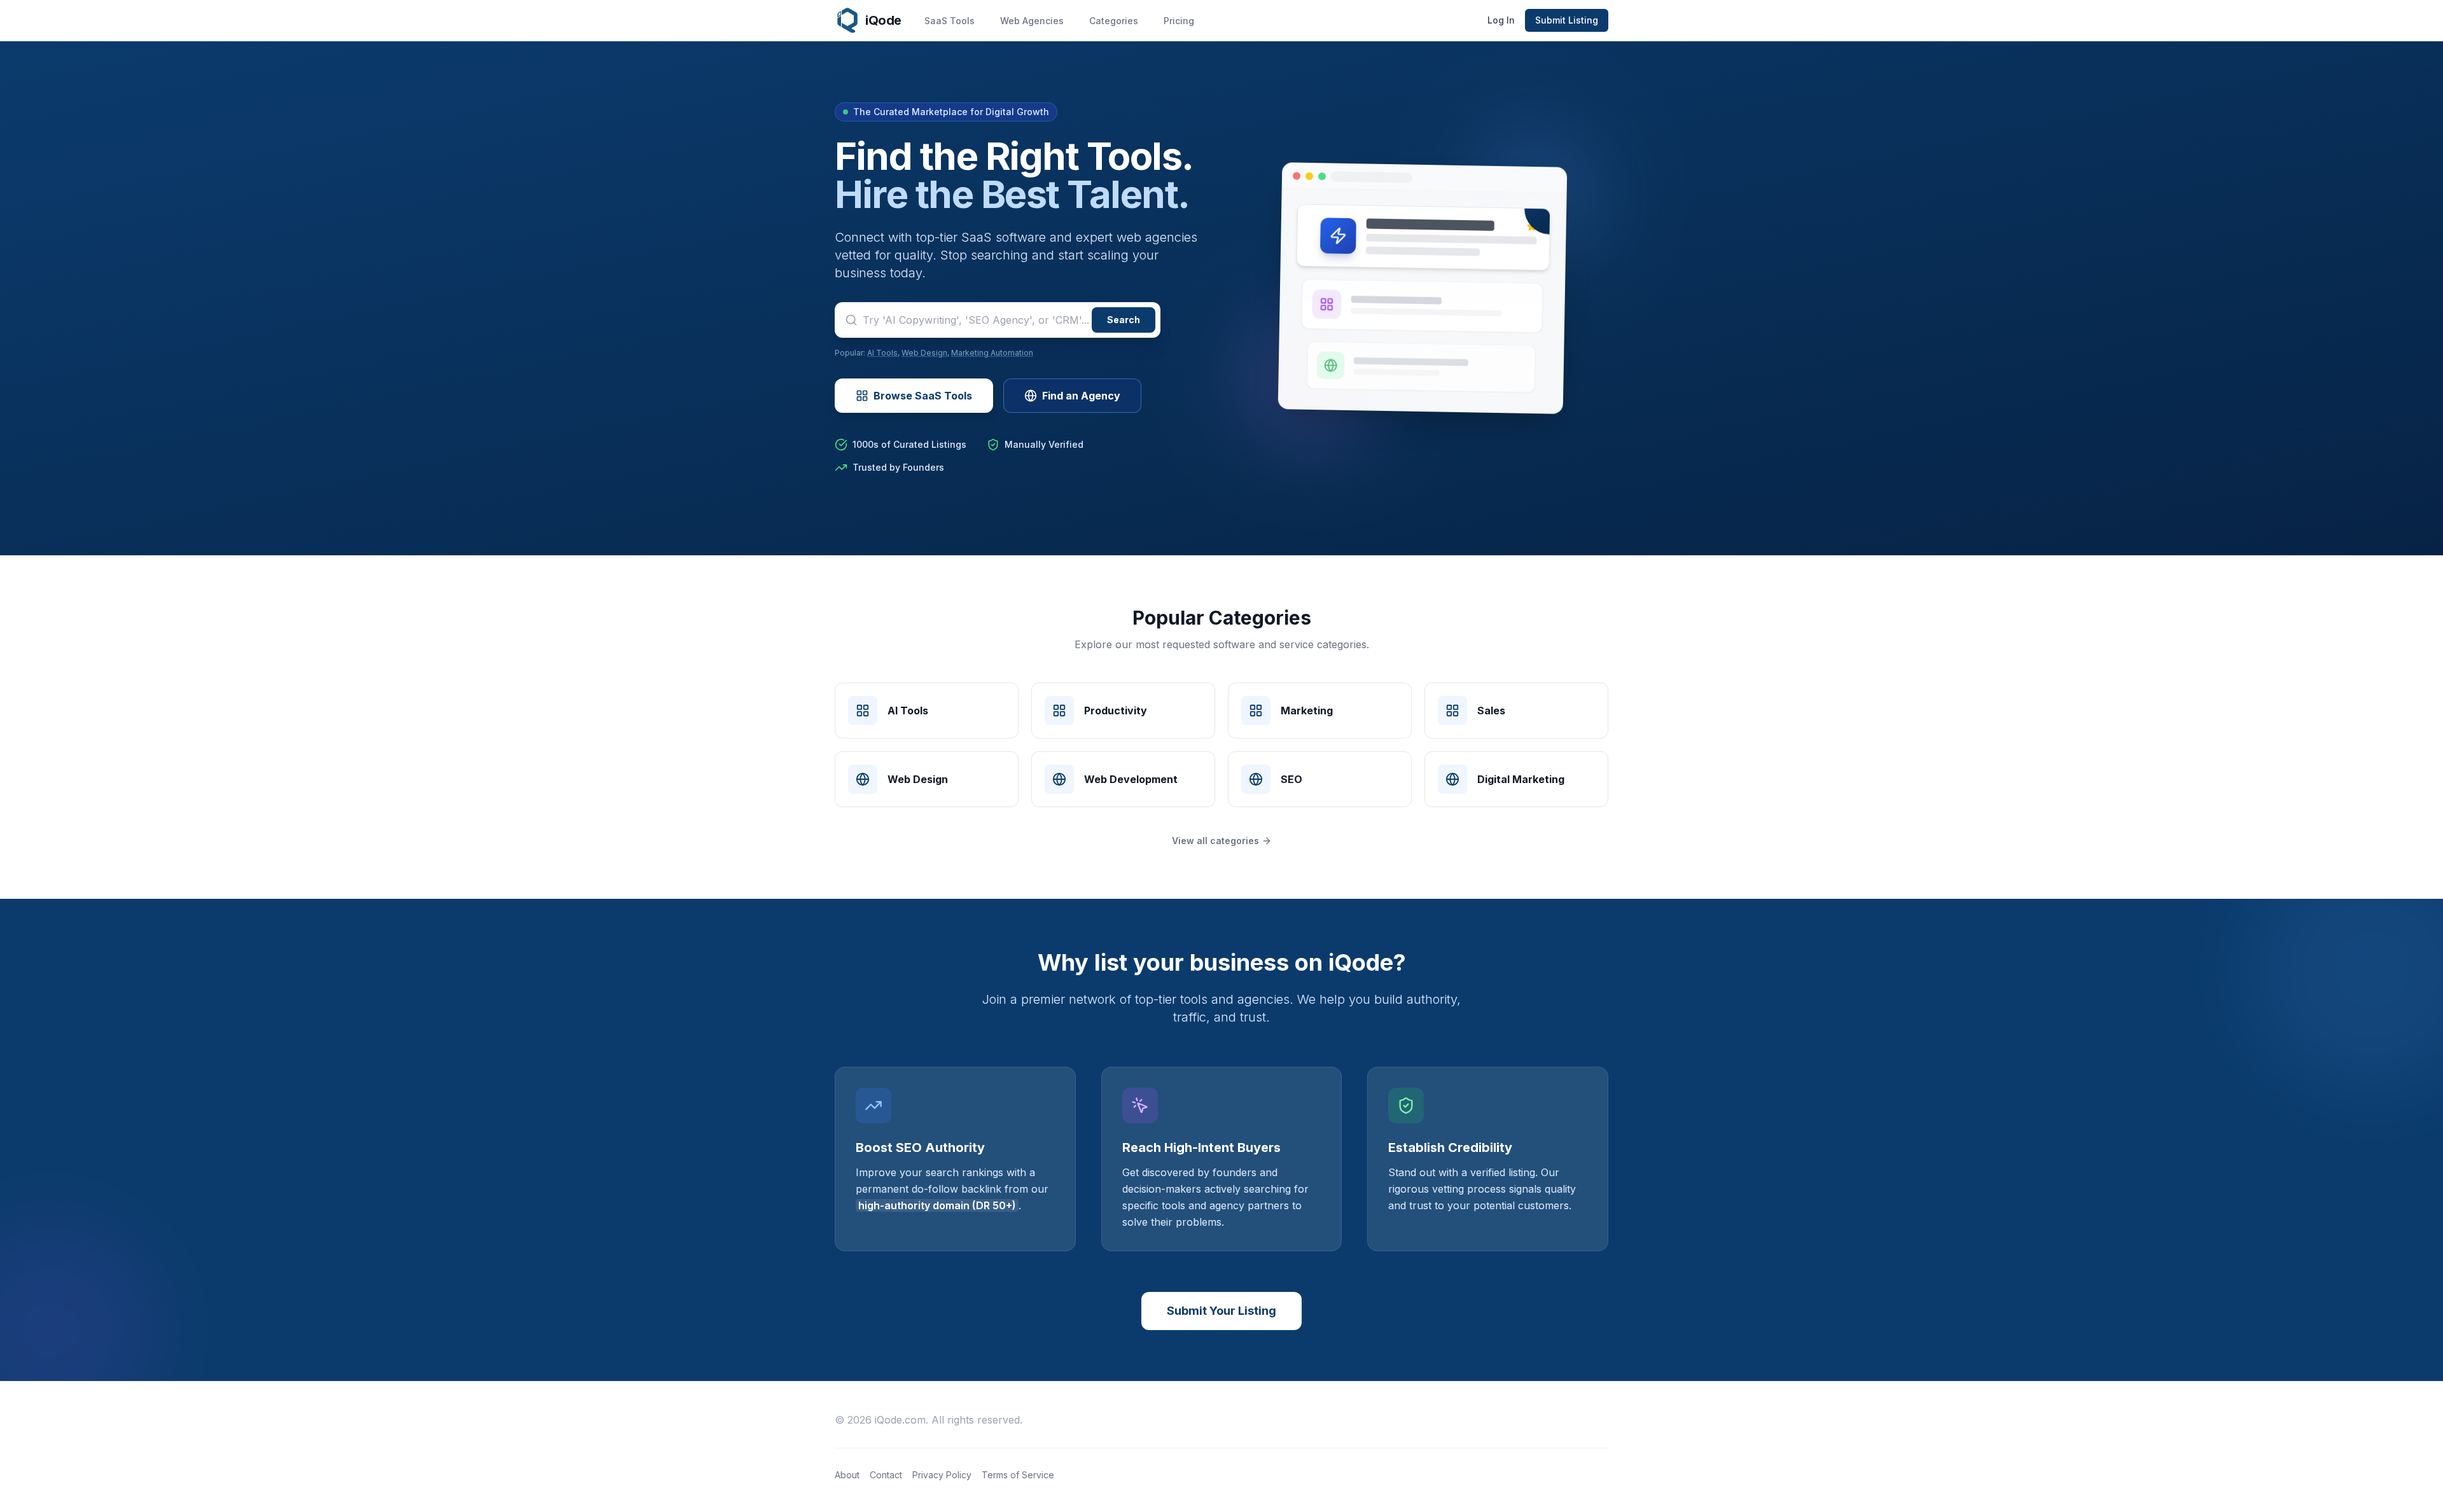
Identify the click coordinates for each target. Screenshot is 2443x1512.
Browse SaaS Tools (923, 396)
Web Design (924, 353)
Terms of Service (1018, 1475)
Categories (1114, 21)
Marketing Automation (992, 353)
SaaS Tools (950, 21)
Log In (1501, 20)
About (847, 1475)
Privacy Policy (942, 1475)
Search (1124, 320)
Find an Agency (1081, 396)
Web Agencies (1032, 21)
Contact (886, 1475)
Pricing (1179, 21)
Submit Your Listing (1221, 1311)
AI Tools (882, 353)
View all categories (1215, 841)
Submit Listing (1567, 20)
